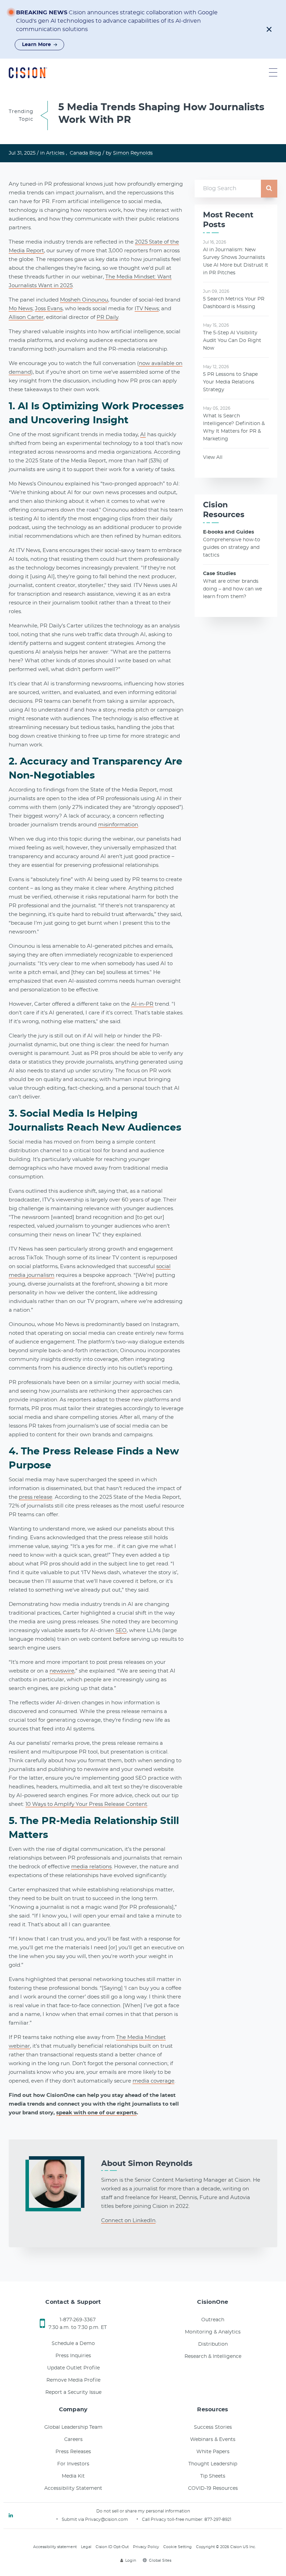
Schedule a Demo (73, 2344)
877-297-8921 (218, 2519)
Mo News (21, 309)
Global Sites (160, 2560)
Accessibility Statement (73, 2488)
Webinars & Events (213, 2440)
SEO (121, 1631)
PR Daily (107, 317)
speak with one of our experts (96, 2113)
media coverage (153, 2081)
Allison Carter (26, 317)
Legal (86, 2547)
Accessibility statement (55, 2547)
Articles (55, 153)
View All (213, 457)
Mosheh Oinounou (84, 300)
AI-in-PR (142, 1004)
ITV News (147, 309)
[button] (269, 29)
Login (131, 2560)
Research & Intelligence (213, 2357)
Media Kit (73, 2476)
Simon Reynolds (133, 153)
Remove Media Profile (73, 2380)
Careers (73, 2440)
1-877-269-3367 (78, 2320)
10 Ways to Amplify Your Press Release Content (86, 1804)
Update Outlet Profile (73, 2368)
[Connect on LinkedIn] (11, 2516)
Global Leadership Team (73, 2427)
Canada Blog (85, 153)
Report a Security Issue (73, 2392)
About (147, 2164)
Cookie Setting (178, 2547)
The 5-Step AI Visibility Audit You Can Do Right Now (232, 341)
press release (36, 1497)
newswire (62, 1671)
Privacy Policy (146, 2547)
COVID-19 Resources (213, 2488)
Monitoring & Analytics (213, 2332)
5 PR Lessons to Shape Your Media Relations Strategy (230, 382)
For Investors (73, 2464)
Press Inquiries (73, 2356)
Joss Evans (49, 309)
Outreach (213, 2320)
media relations (91, 1867)
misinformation (118, 825)
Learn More (36, 45)
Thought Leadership (213, 2464)
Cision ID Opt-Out (112, 2547)
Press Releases (73, 2452)
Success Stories (213, 2427)
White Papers (213, 2452)
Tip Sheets (213, 2476)
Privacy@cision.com (107, 2519)
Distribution (213, 2344)
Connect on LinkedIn (128, 2221)
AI (143, 435)
